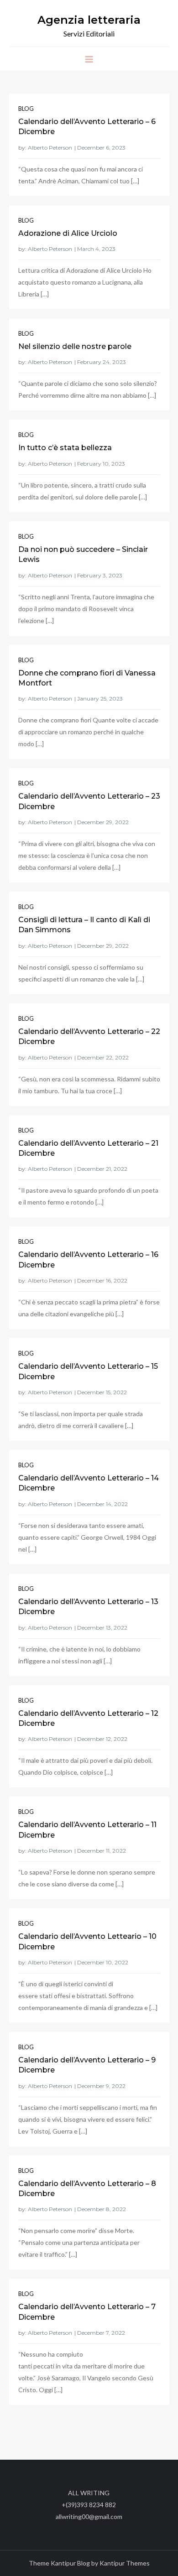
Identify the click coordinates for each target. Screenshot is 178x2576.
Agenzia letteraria (89, 20)
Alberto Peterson (50, 148)
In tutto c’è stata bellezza (65, 448)
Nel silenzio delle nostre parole (75, 346)
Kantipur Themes (125, 2563)
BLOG (26, 109)
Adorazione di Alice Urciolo (68, 233)
